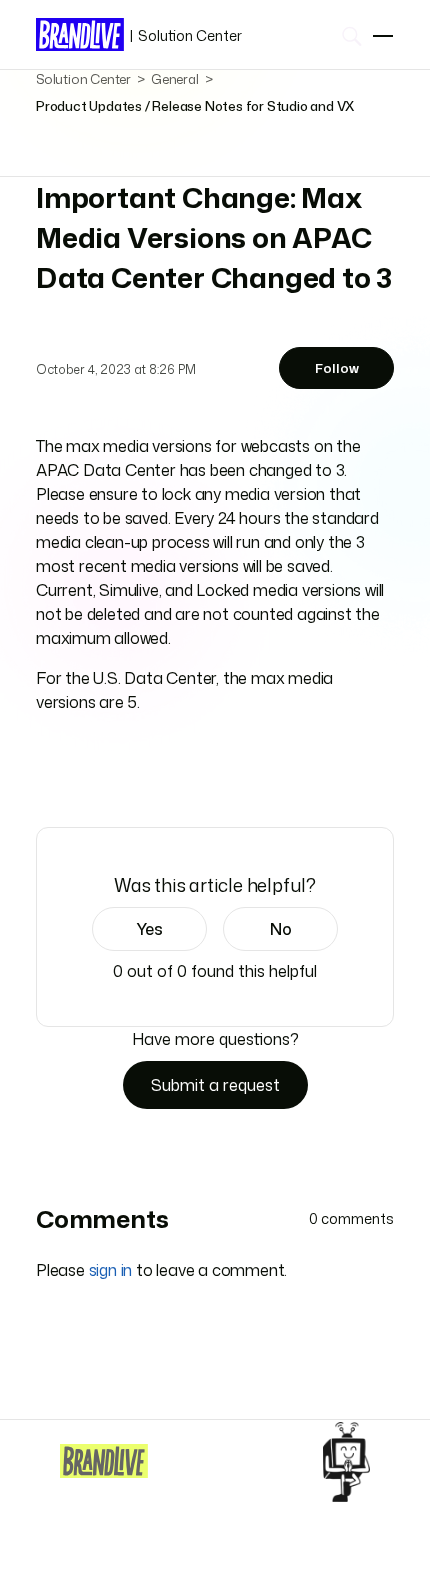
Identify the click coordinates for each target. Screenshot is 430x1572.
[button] (149, 929)
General (175, 79)
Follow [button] (337, 368)
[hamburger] (383, 36)
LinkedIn (103, 770)
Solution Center (185, 35)
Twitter (75, 770)
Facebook (47, 770)
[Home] (104, 1460)
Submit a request (215, 1085)
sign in (111, 1270)
